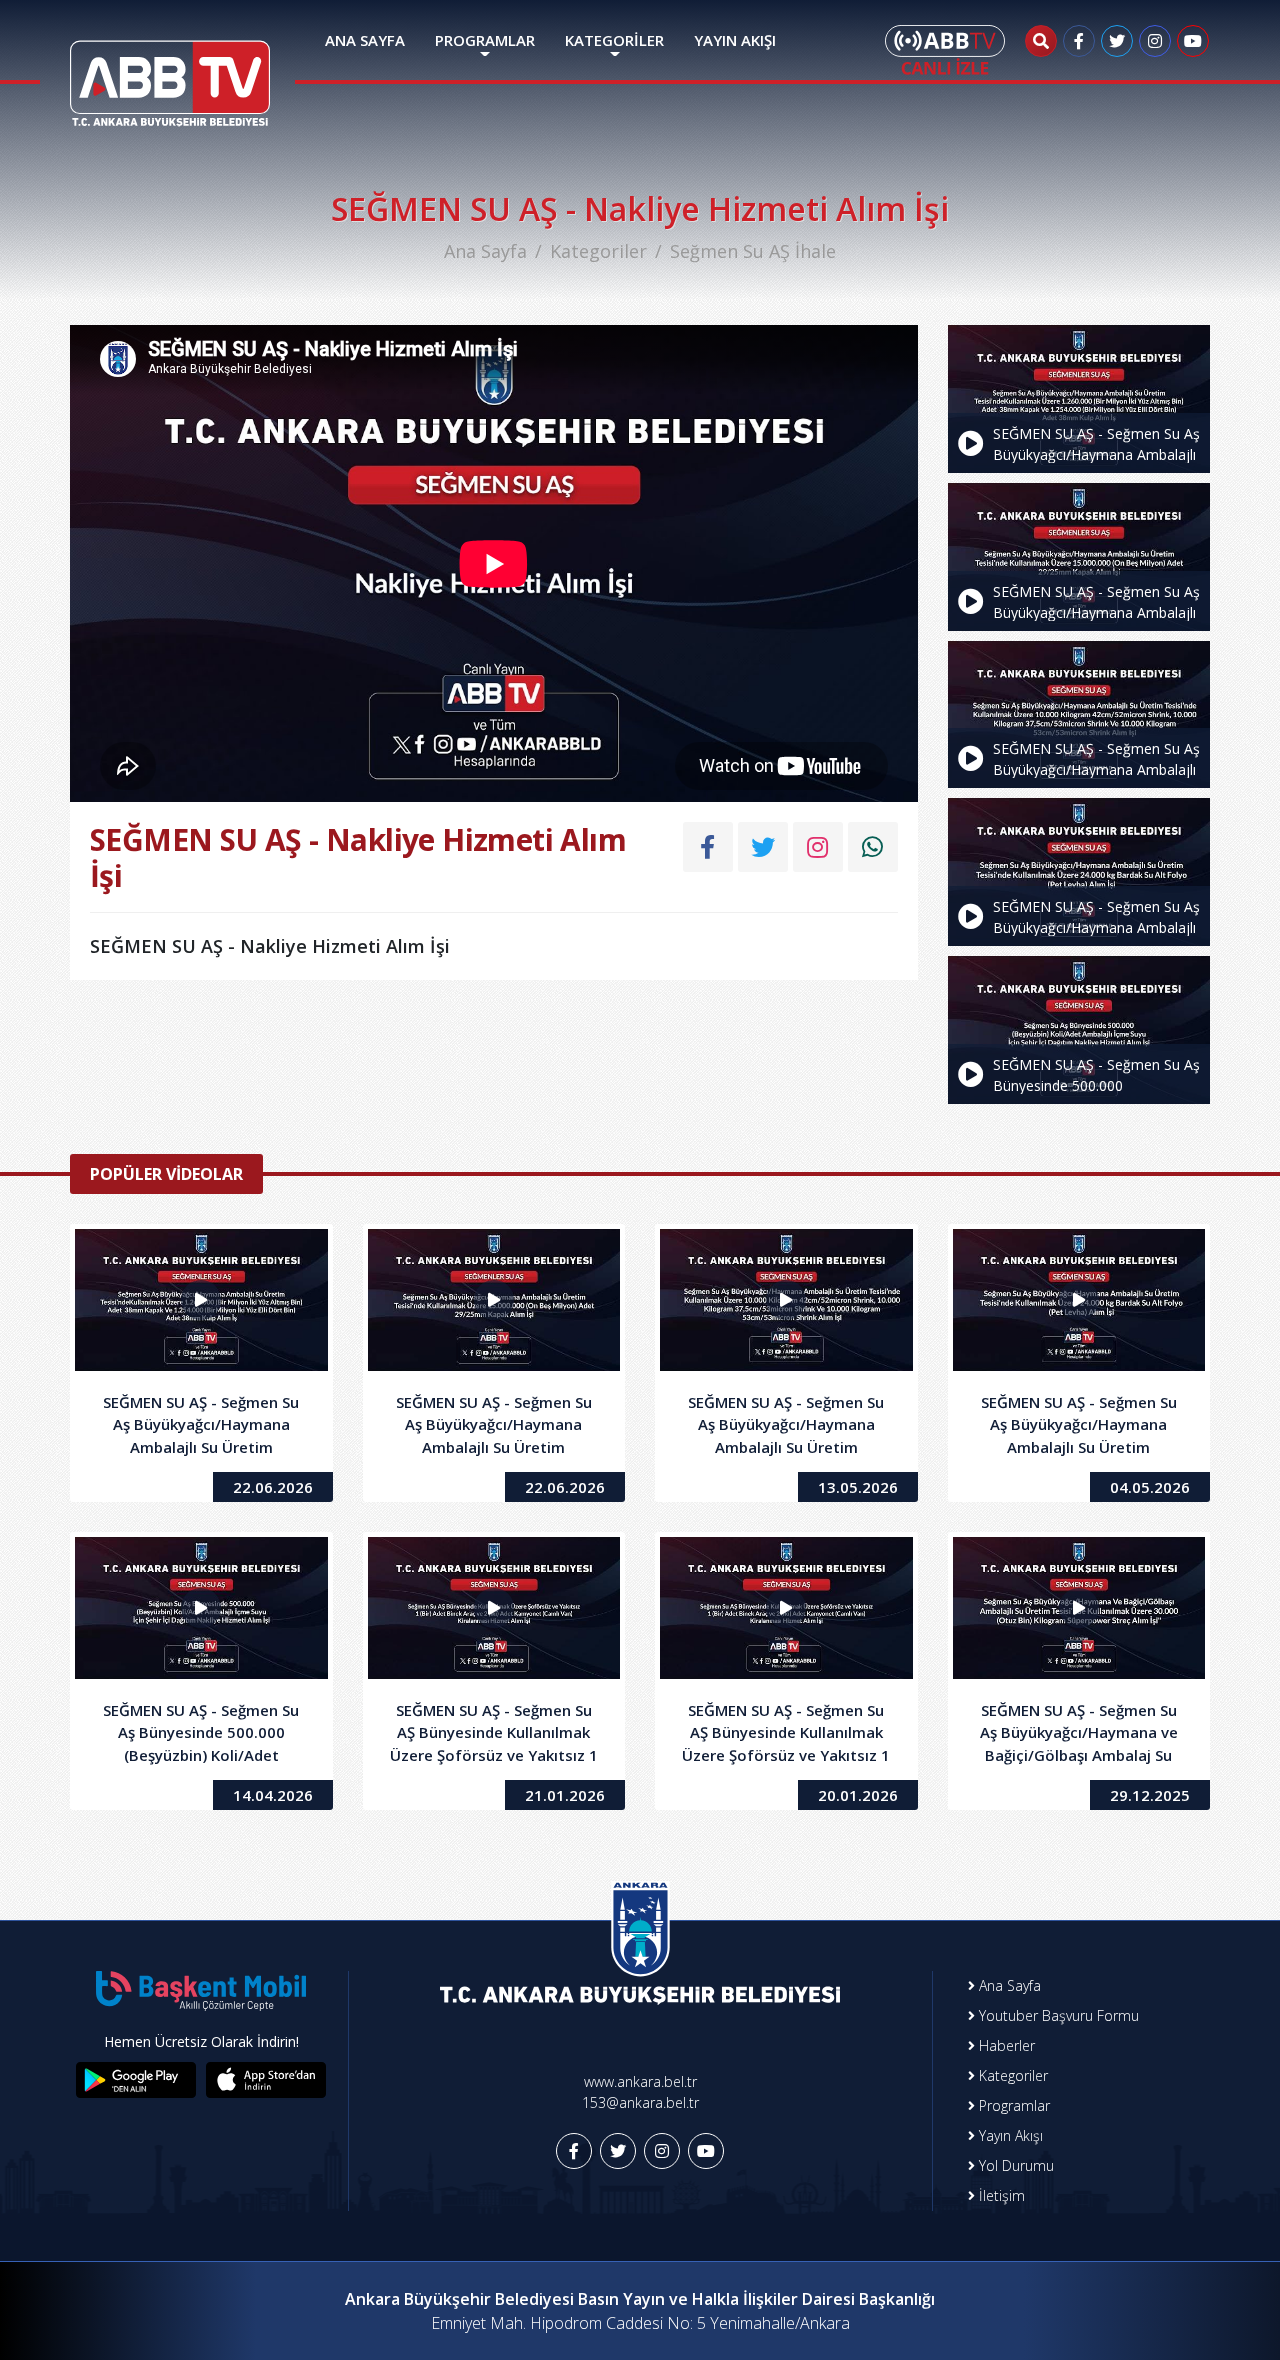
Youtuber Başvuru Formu (1057, 2015)
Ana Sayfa (485, 251)
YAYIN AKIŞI (735, 40)
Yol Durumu (1014, 2165)
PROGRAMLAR (485, 40)
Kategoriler (598, 251)
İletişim (1000, 2195)
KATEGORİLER (614, 40)
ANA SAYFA (365, 40)
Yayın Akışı (1009, 2135)
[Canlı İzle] (945, 50)
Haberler (1005, 2045)
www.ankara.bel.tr (640, 2081)
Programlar (1012, 2105)
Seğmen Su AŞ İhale (753, 251)
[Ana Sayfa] (170, 71)
